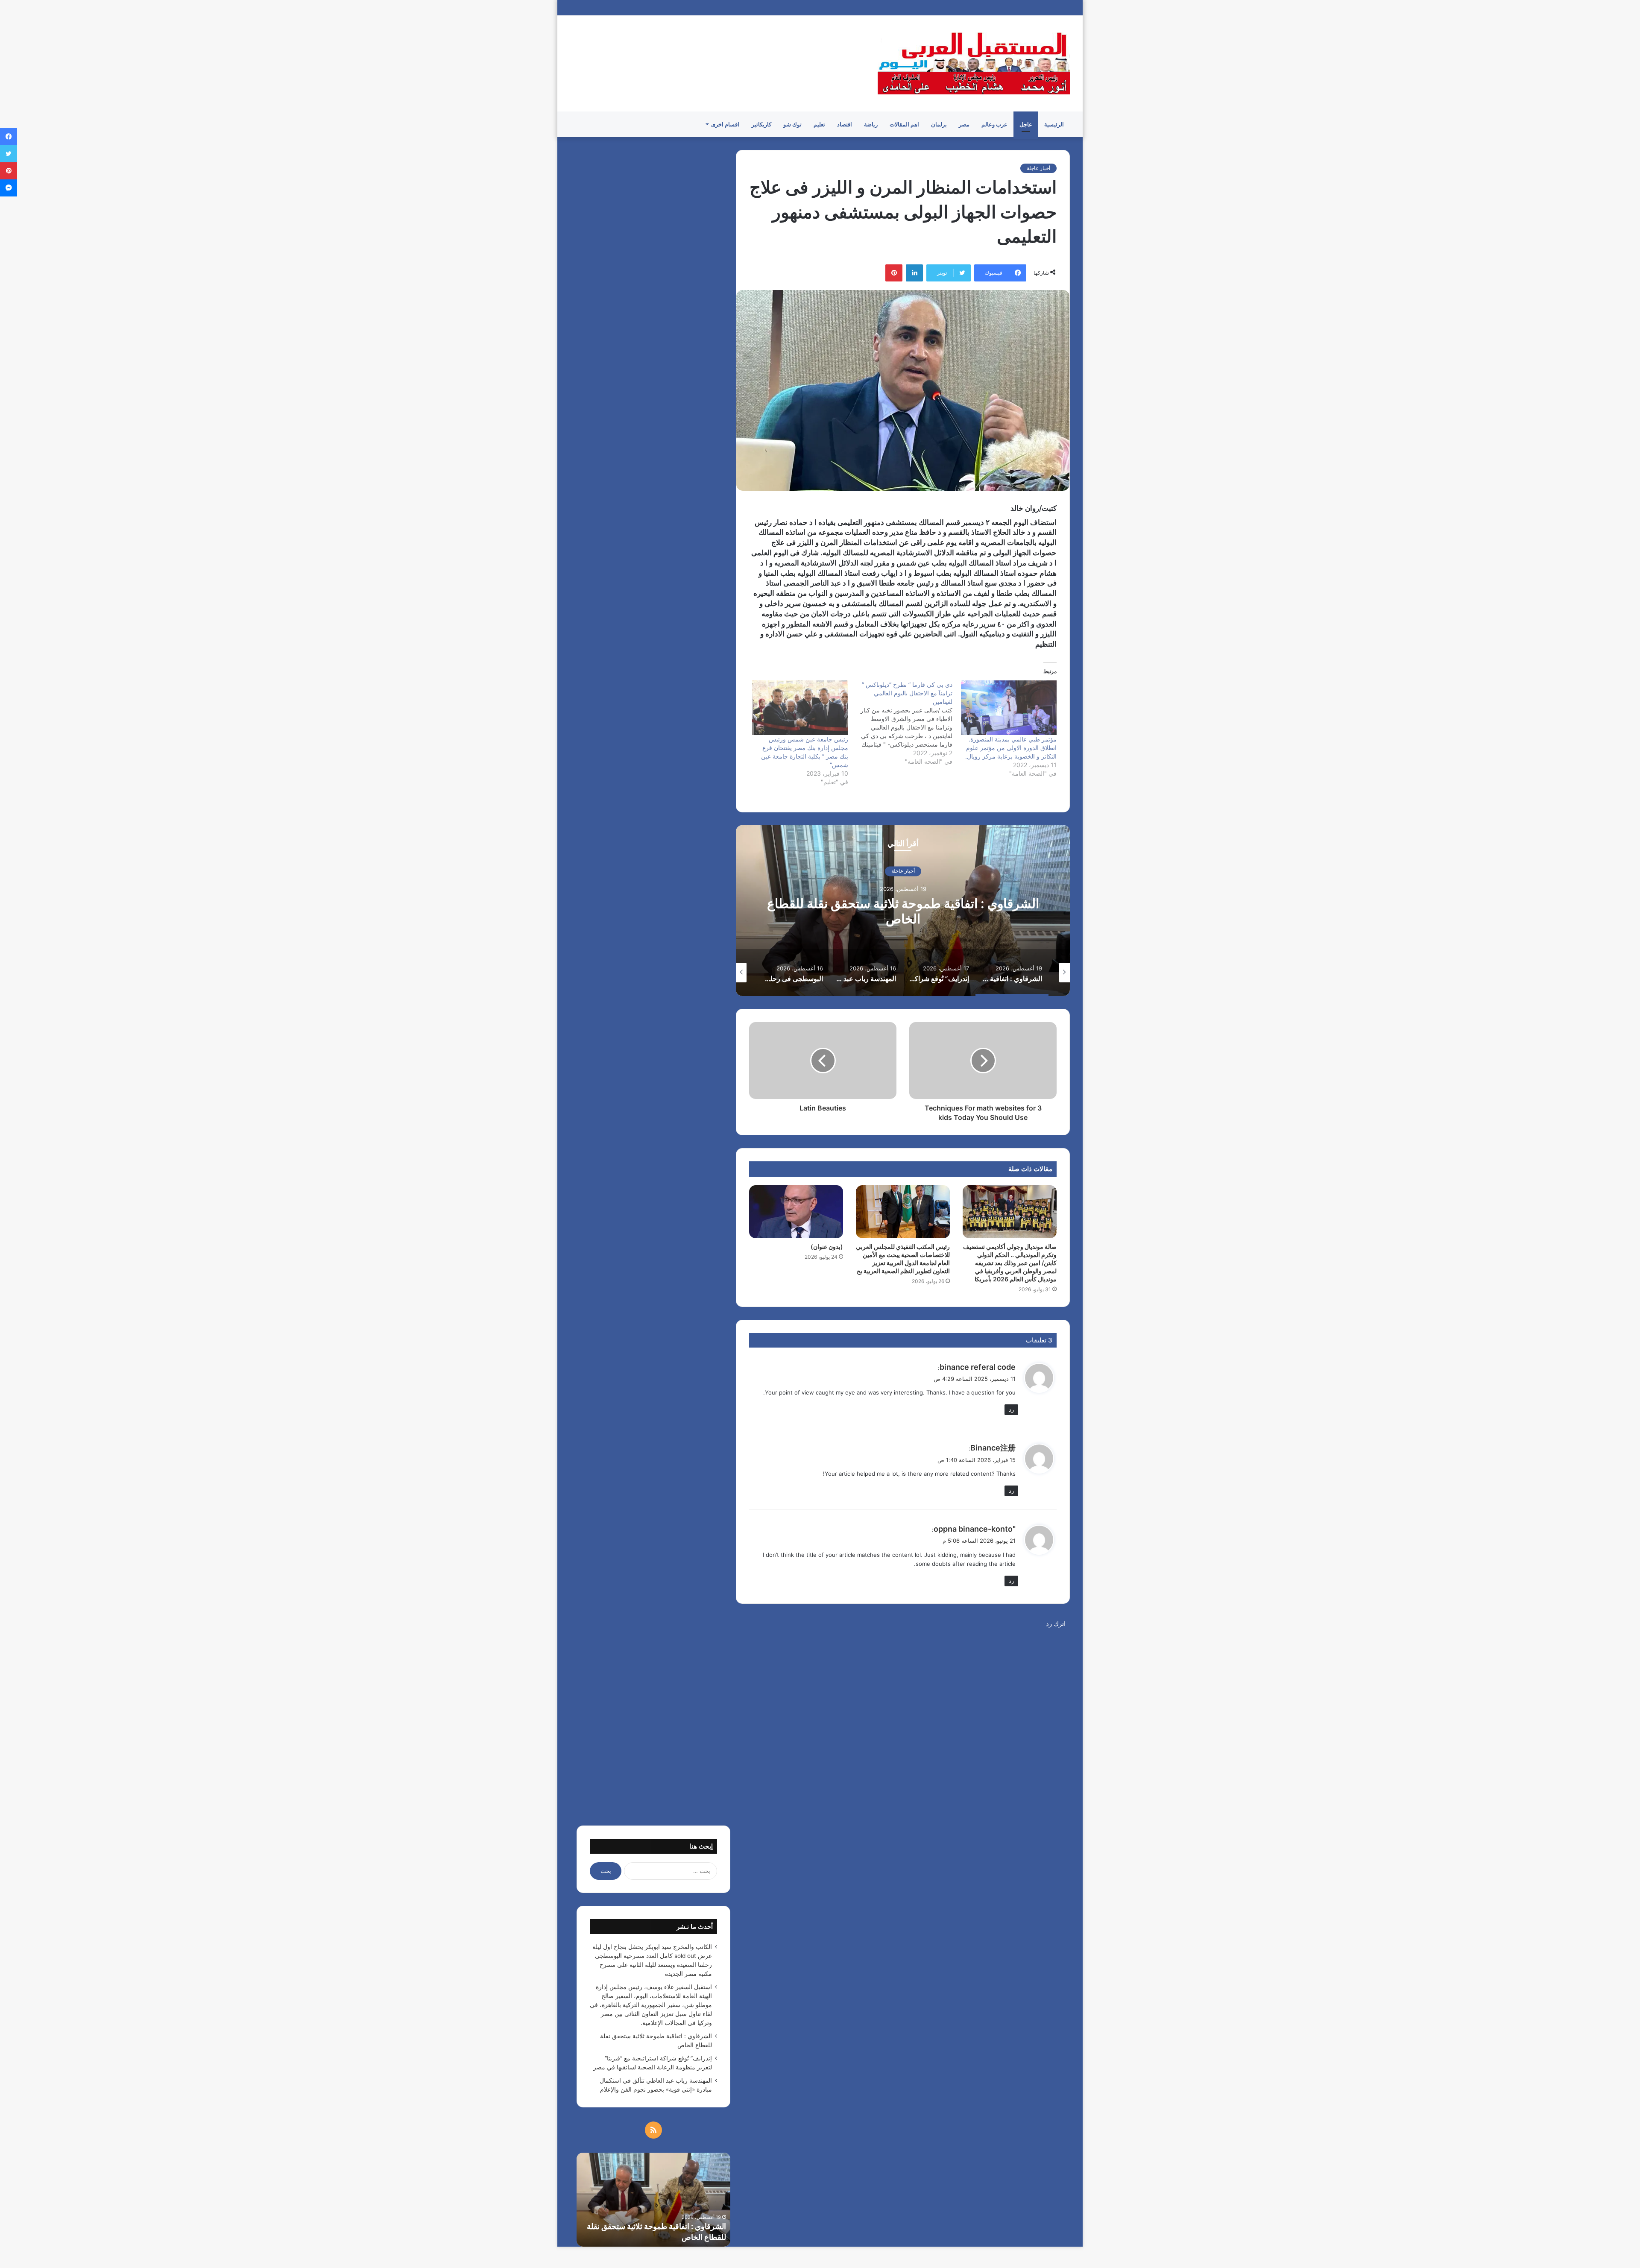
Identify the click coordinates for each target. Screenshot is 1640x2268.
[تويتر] (9, 154)
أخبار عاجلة (1038, 168)
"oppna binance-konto (975, 1529)
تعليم (819, 124)
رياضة (871, 124)
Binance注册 (993, 1448)
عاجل (1026, 124)
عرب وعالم (994, 124)
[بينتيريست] (894, 273)
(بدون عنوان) (827, 1247)
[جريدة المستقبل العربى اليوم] (974, 63)
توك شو (792, 124)
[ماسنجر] (9, 188)
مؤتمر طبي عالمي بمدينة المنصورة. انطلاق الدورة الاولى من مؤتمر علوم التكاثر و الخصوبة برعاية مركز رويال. (1011, 748)
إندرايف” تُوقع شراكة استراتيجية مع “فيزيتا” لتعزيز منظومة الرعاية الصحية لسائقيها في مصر (903, 911)
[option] (903, 911)
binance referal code (978, 1367)
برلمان (939, 124)
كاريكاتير (761, 124)
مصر (964, 124)
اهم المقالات (904, 124)
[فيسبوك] (9, 137)
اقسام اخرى (725, 124)
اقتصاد (845, 124)
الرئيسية (1054, 124)
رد (1011, 1409)
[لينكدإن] (914, 273)
